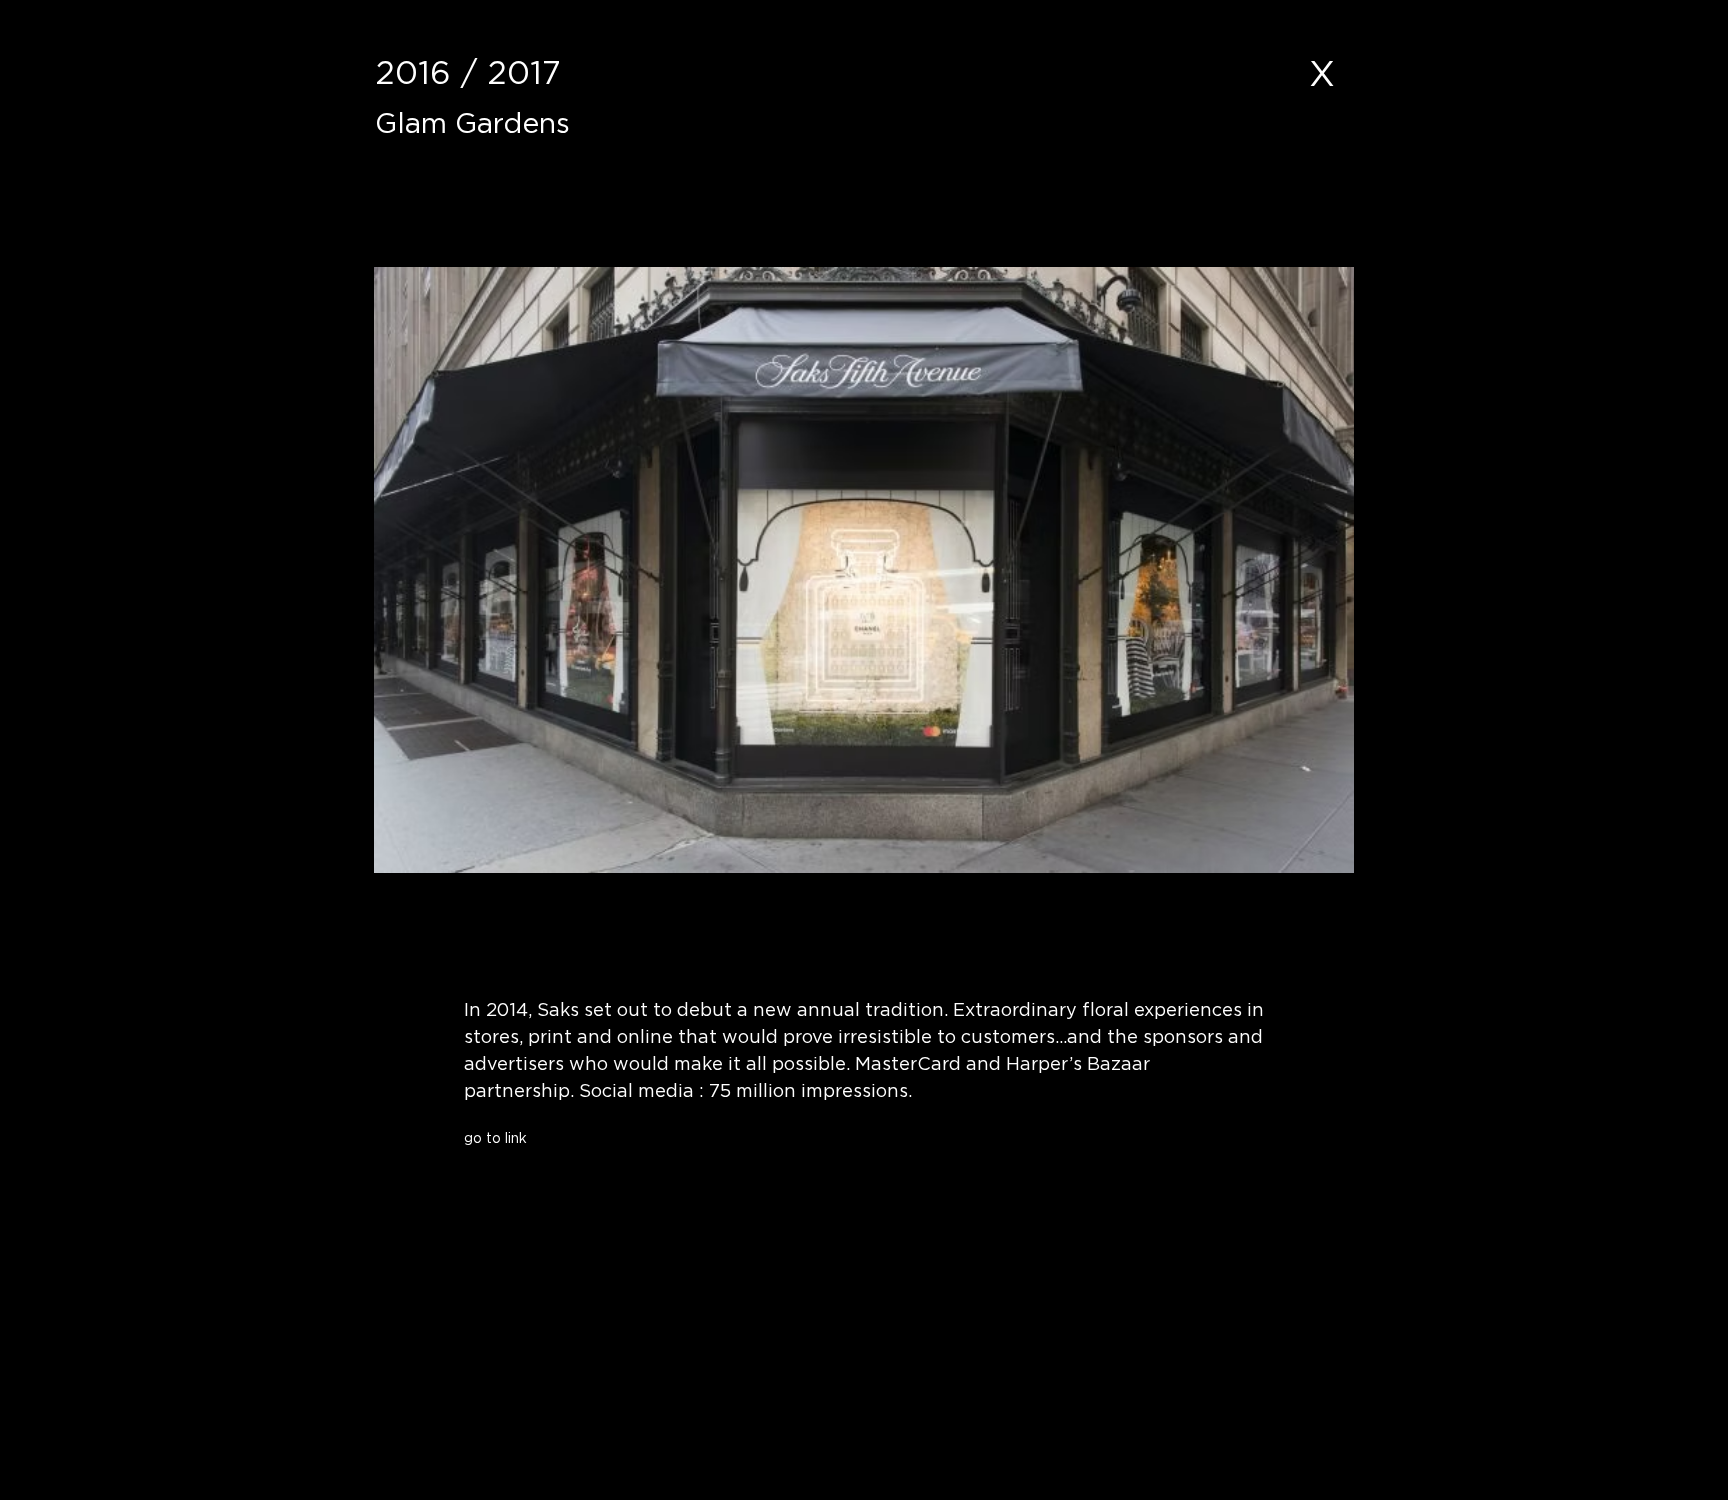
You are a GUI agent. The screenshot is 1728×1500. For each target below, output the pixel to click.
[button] (619, 1175)
